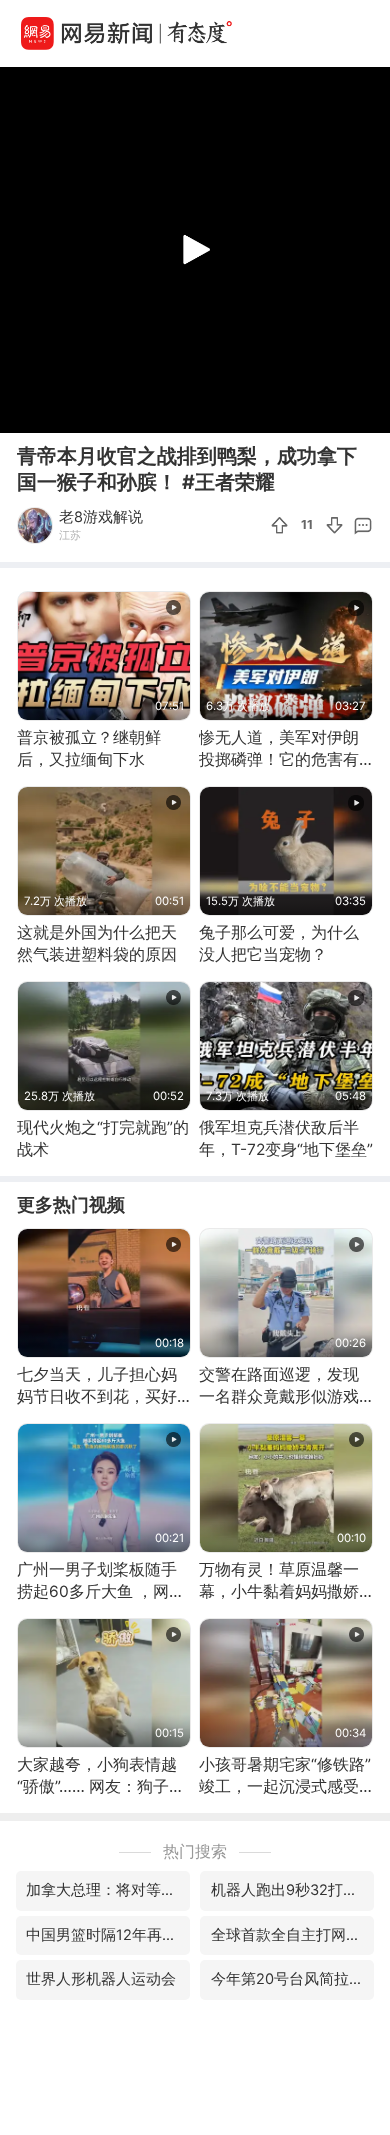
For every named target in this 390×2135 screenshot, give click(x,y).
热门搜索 (195, 1851)
